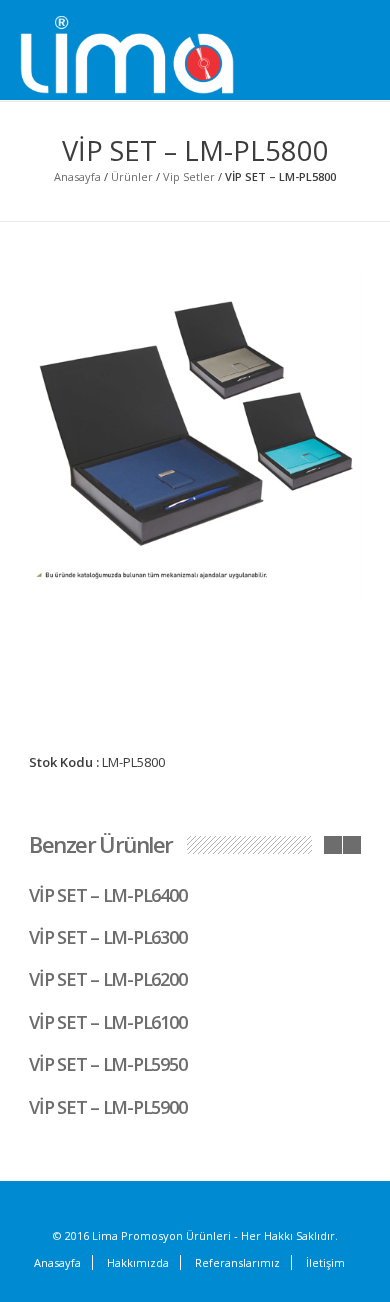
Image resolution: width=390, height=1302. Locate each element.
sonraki (352, 845)
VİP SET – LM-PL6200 (107, 979)
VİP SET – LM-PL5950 (107, 1064)
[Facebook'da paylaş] (246, 801)
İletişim (325, 1262)
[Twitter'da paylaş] (271, 801)
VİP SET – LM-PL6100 (107, 1022)
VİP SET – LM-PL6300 (107, 937)
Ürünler (132, 176)
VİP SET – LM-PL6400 (107, 895)
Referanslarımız (237, 1262)
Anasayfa (77, 176)
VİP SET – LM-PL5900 (107, 1107)
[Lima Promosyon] (150, 56)
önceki (333, 845)
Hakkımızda (138, 1262)
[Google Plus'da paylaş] (296, 801)
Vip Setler (189, 176)
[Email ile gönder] (346, 801)
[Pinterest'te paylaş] (321, 801)
